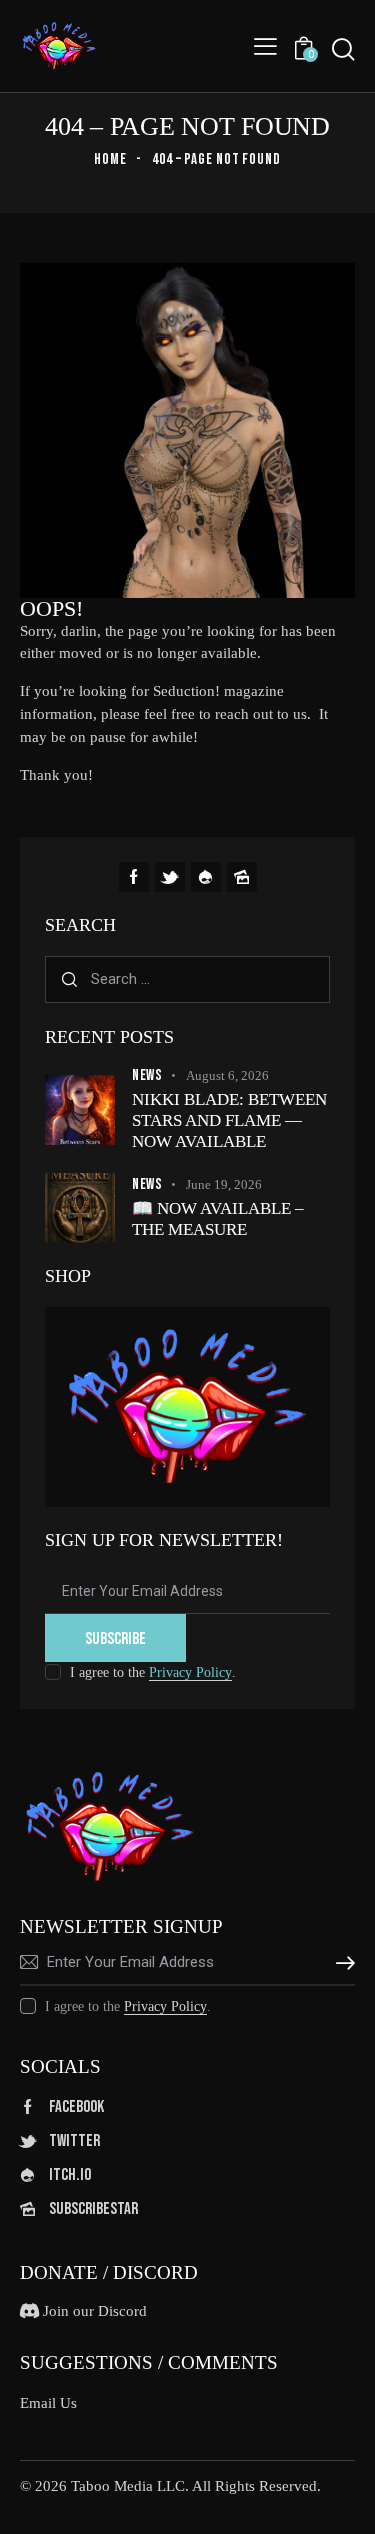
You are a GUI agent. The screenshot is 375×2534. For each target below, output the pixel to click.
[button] (265, 45)
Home (110, 159)
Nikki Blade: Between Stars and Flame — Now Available (229, 1121)
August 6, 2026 (227, 1075)
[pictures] (242, 877)
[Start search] (343, 49)
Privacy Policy (190, 1673)
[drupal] (206, 877)
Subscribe (115, 1639)
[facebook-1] (134, 877)
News (147, 1075)
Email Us (48, 2403)
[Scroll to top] (342, 2501)
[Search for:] (187, 979)
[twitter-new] (170, 877)
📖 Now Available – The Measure (218, 1219)
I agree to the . (153, 1672)
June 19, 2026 (224, 1184)
